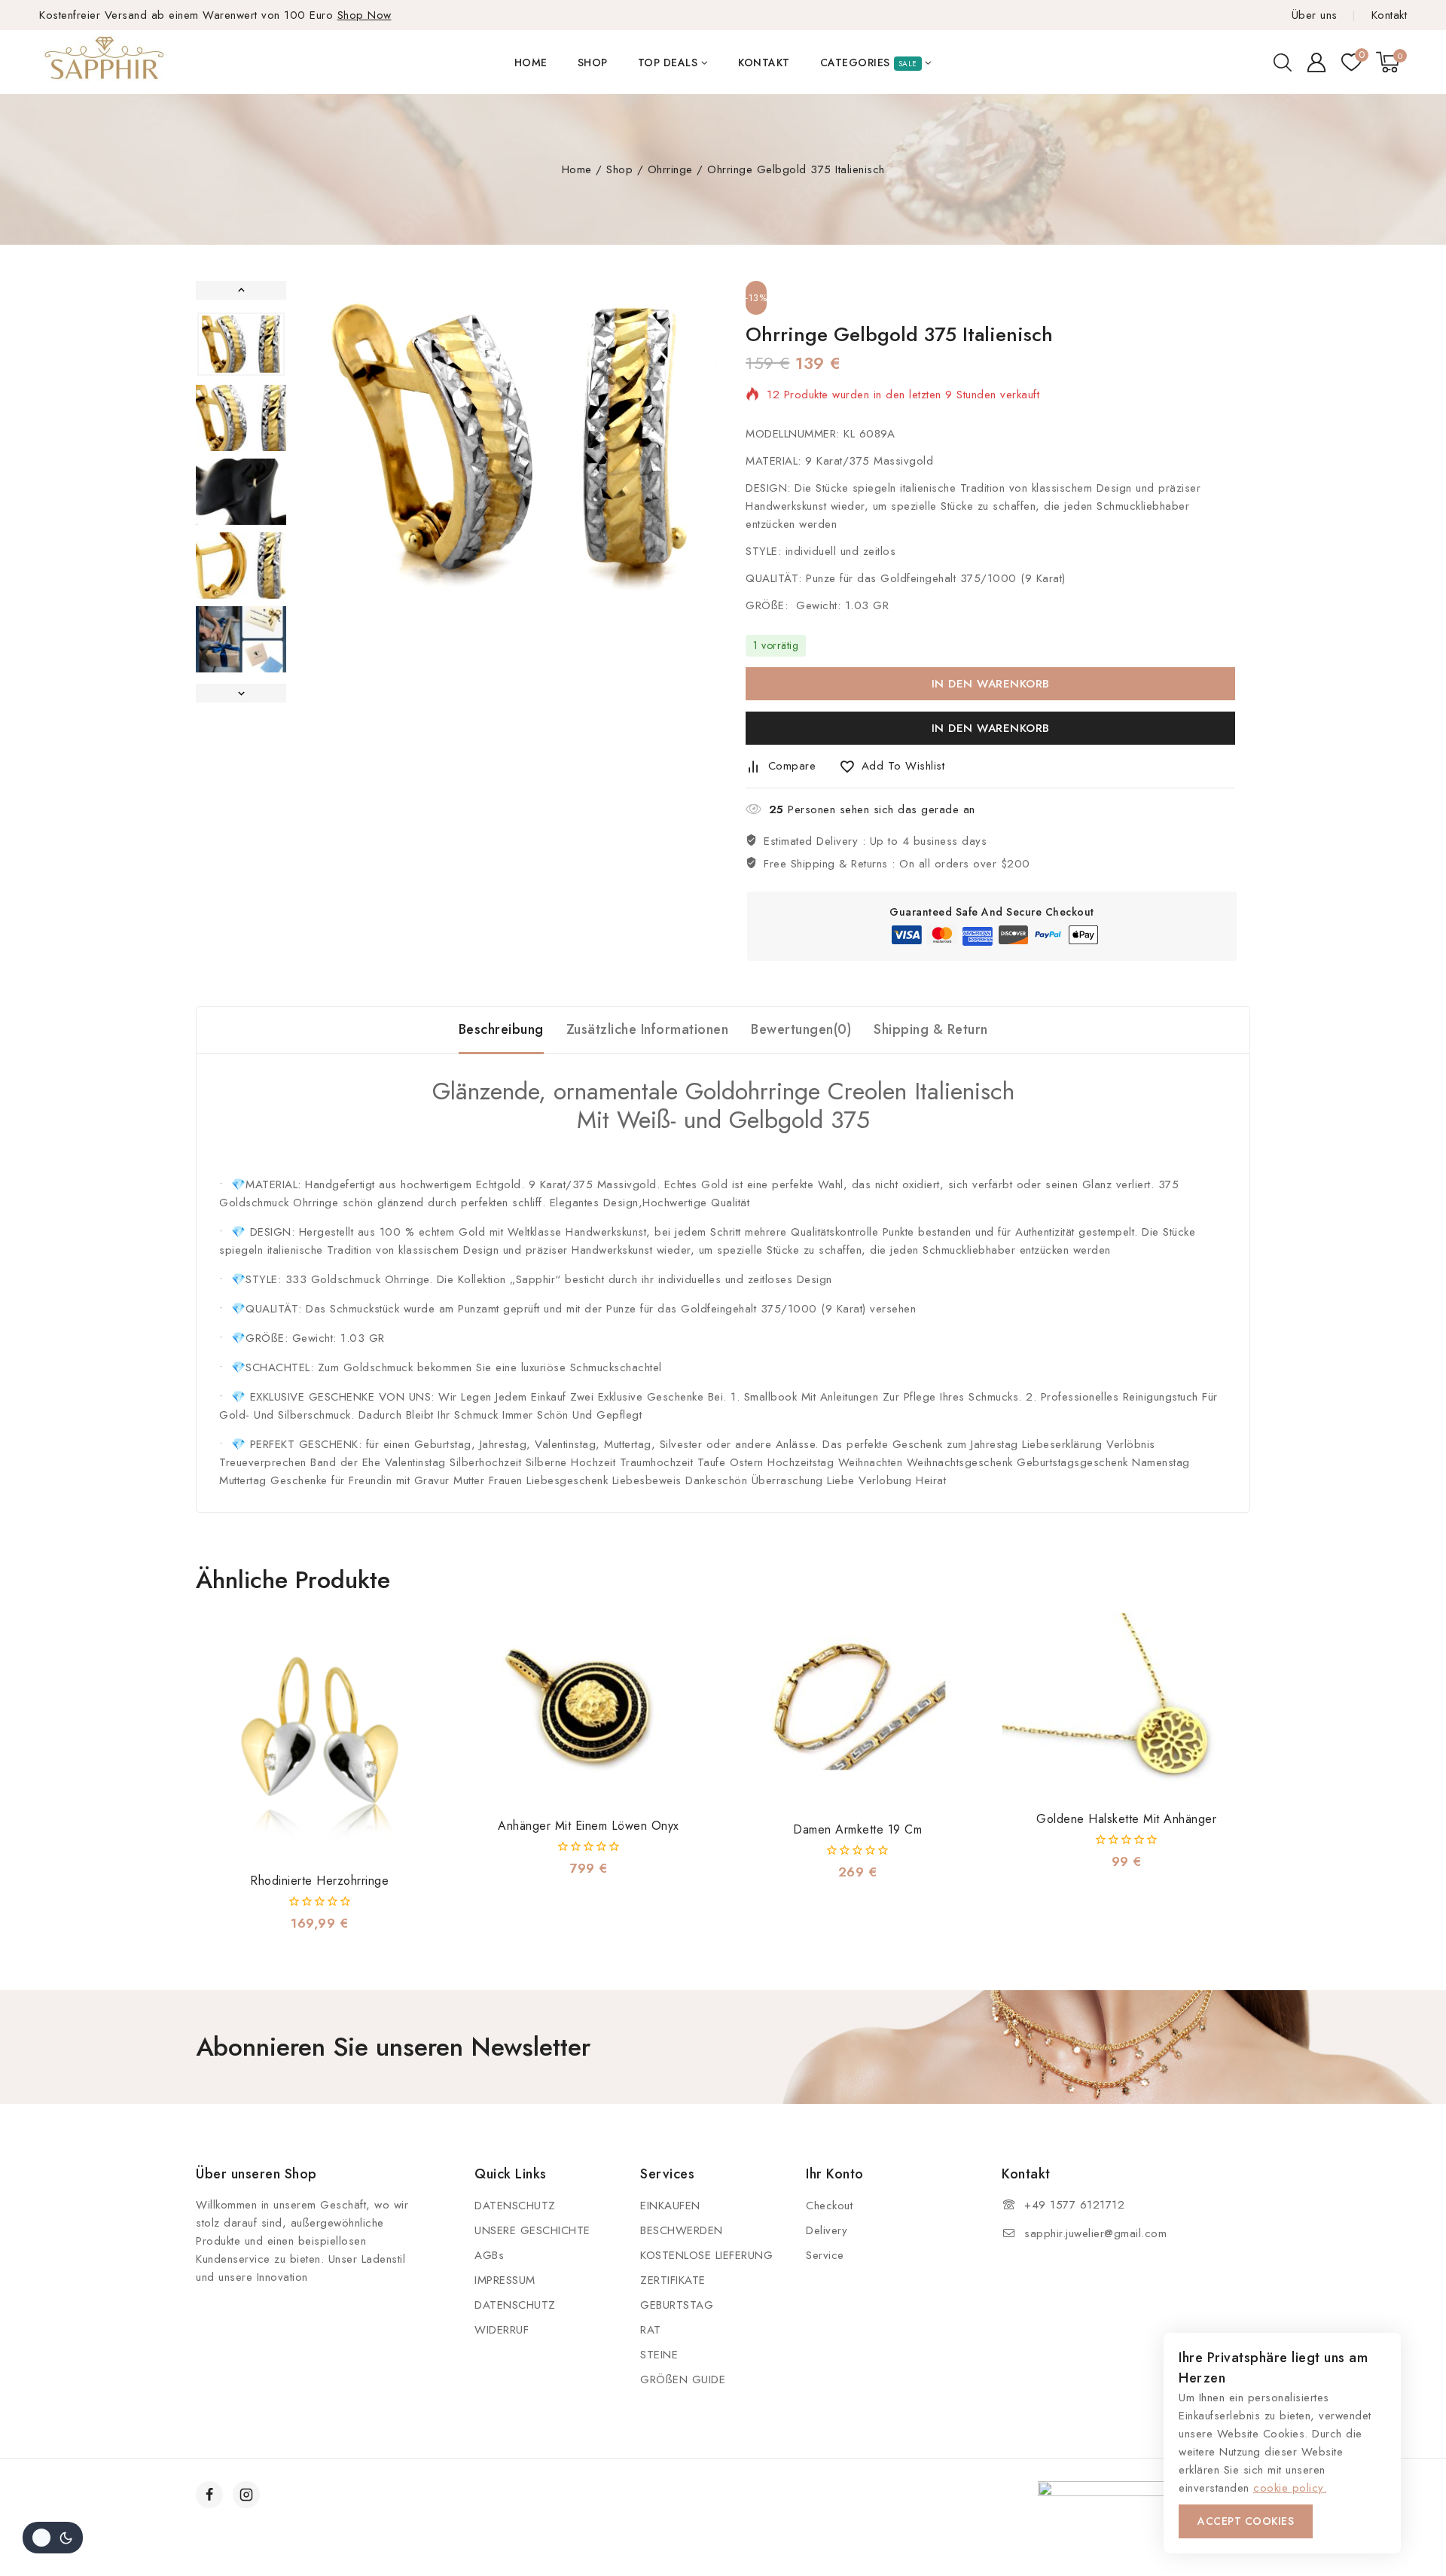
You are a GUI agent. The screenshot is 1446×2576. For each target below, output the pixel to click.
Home (531, 62)
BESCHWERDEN (682, 2230)
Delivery (827, 2230)
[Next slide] (241, 693)
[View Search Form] (1283, 62)
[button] (241, 344)
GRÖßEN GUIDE (683, 2379)
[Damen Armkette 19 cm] (857, 1711)
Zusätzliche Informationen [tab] (648, 1029)
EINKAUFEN (670, 2206)
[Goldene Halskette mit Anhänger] (1126, 1706)
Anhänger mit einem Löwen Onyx (589, 1826)
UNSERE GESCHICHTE (532, 2230)
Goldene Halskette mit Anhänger (1126, 1819)
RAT (651, 2330)
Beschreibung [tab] (501, 1029)
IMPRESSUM (505, 2280)
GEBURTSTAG (677, 2305)
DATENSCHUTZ (515, 2206)
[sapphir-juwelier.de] (105, 62)
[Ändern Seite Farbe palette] (53, 2538)
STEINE (659, 2355)
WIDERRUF (502, 2330)
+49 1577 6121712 (1074, 2205)
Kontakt (1389, 15)
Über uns (1315, 15)
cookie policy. (1290, 2488)
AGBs (489, 2255)
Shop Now (365, 15)
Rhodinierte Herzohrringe (319, 1881)
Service (825, 2255)
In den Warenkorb (991, 684)
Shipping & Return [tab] (931, 1029)
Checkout (829, 2206)
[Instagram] (246, 2495)
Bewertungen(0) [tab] (801, 1029)
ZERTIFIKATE (673, 2280)
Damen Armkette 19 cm (857, 1829)
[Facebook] (209, 2495)
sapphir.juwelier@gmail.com (1095, 2233)
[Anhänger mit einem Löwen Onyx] (589, 1709)
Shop (593, 62)
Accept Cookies (1246, 2521)
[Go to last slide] (241, 290)
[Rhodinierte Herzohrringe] (320, 1737)
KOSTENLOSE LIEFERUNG (706, 2255)
